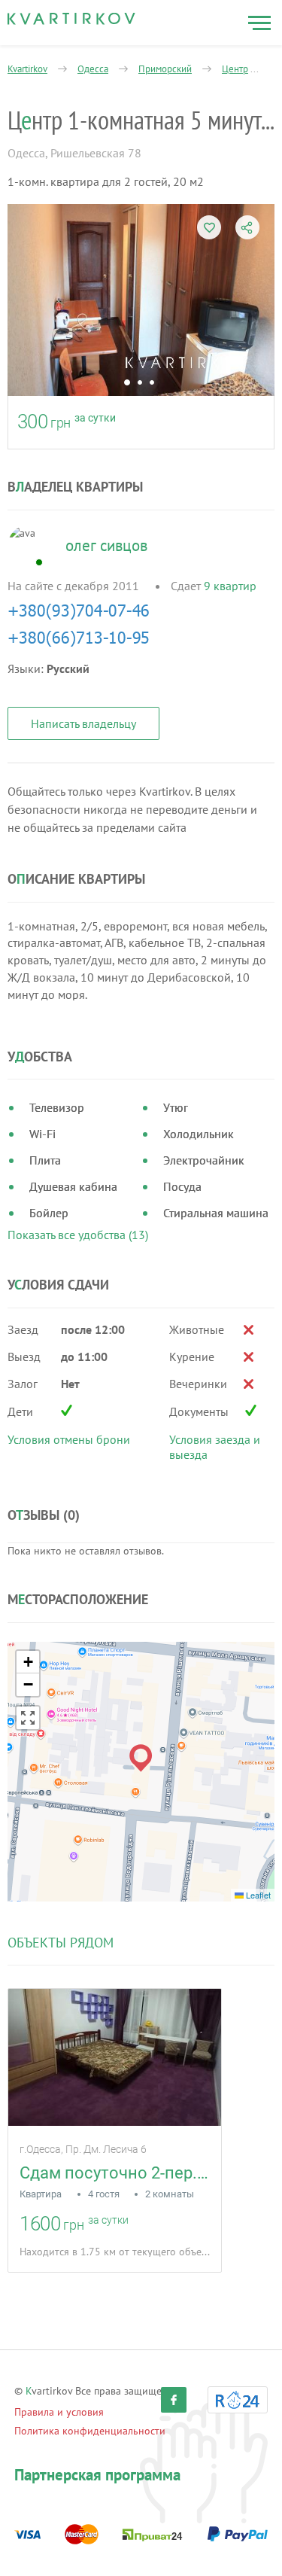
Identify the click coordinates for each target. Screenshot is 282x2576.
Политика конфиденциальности (90, 2431)
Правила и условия (59, 2412)
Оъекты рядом (61, 1943)
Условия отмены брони (69, 1439)
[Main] (71, 19)
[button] (141, 1758)
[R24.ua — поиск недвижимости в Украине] (238, 2400)
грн (61, 423)
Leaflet (257, 1895)
